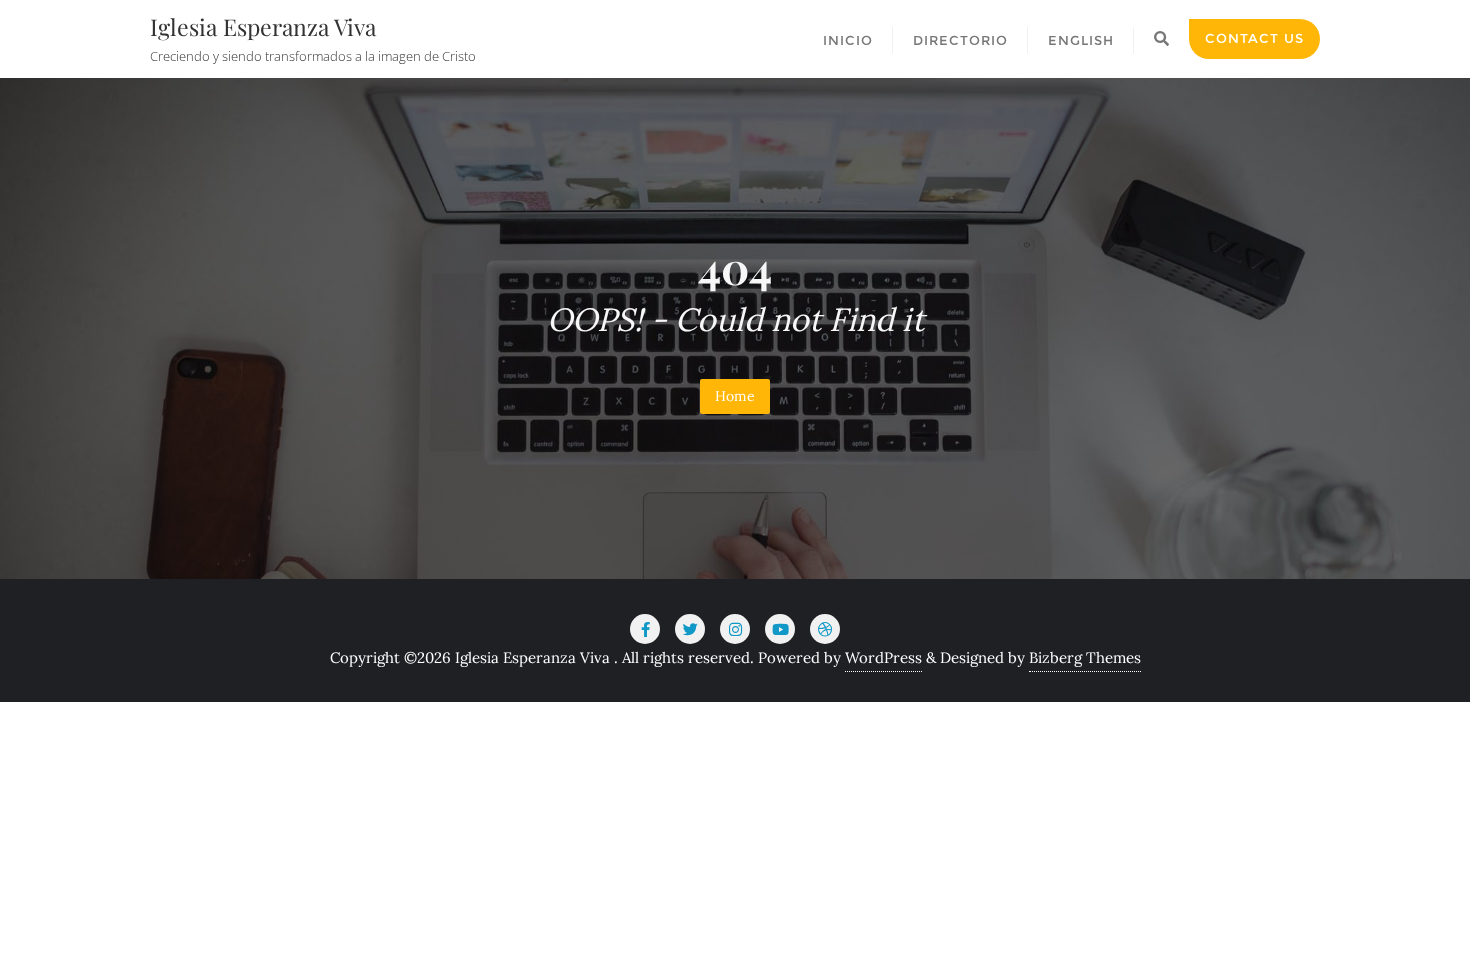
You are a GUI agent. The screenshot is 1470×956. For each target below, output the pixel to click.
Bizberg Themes (1085, 657)
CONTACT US (1254, 38)
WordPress (883, 657)
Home (735, 396)
